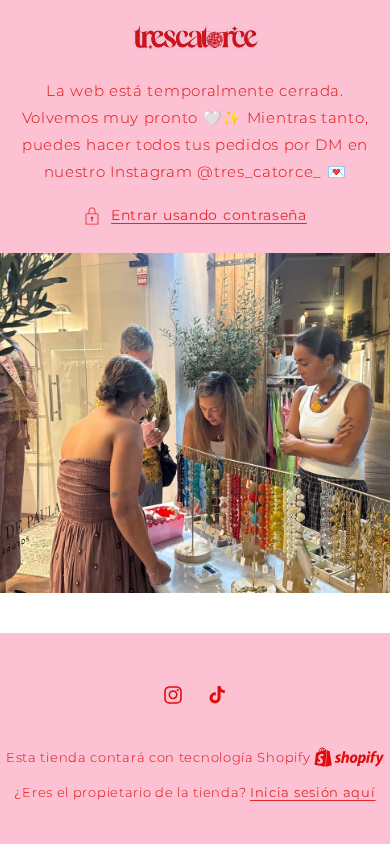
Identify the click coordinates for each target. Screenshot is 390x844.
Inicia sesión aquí (313, 792)
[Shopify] (349, 757)
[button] (195, 215)
